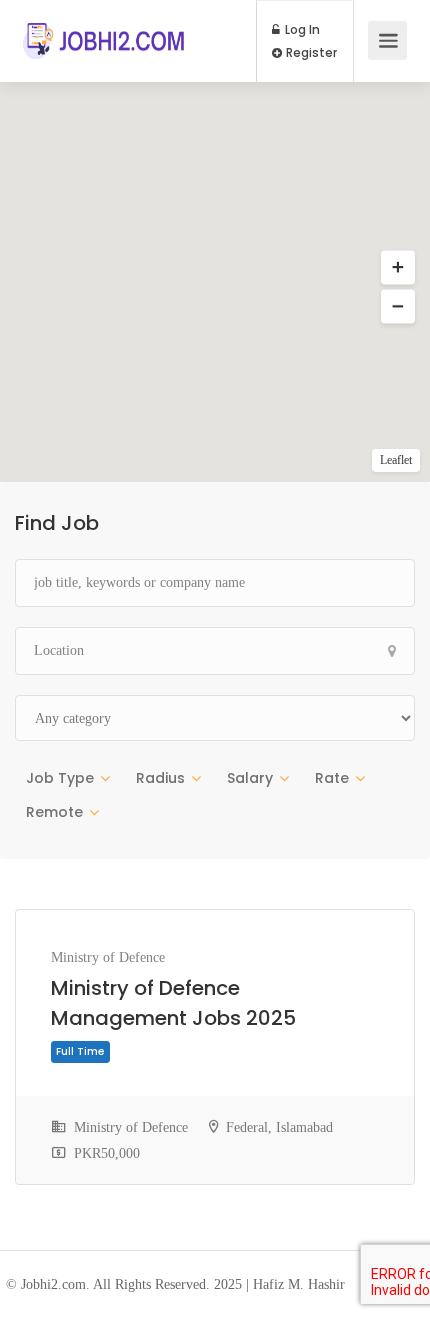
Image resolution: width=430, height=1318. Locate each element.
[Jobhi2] (105, 30)
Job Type (60, 778)
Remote (54, 812)
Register (310, 53)
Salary (250, 778)
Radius (160, 778)
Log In (301, 30)
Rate (332, 778)
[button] (398, 268)
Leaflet (396, 460)
